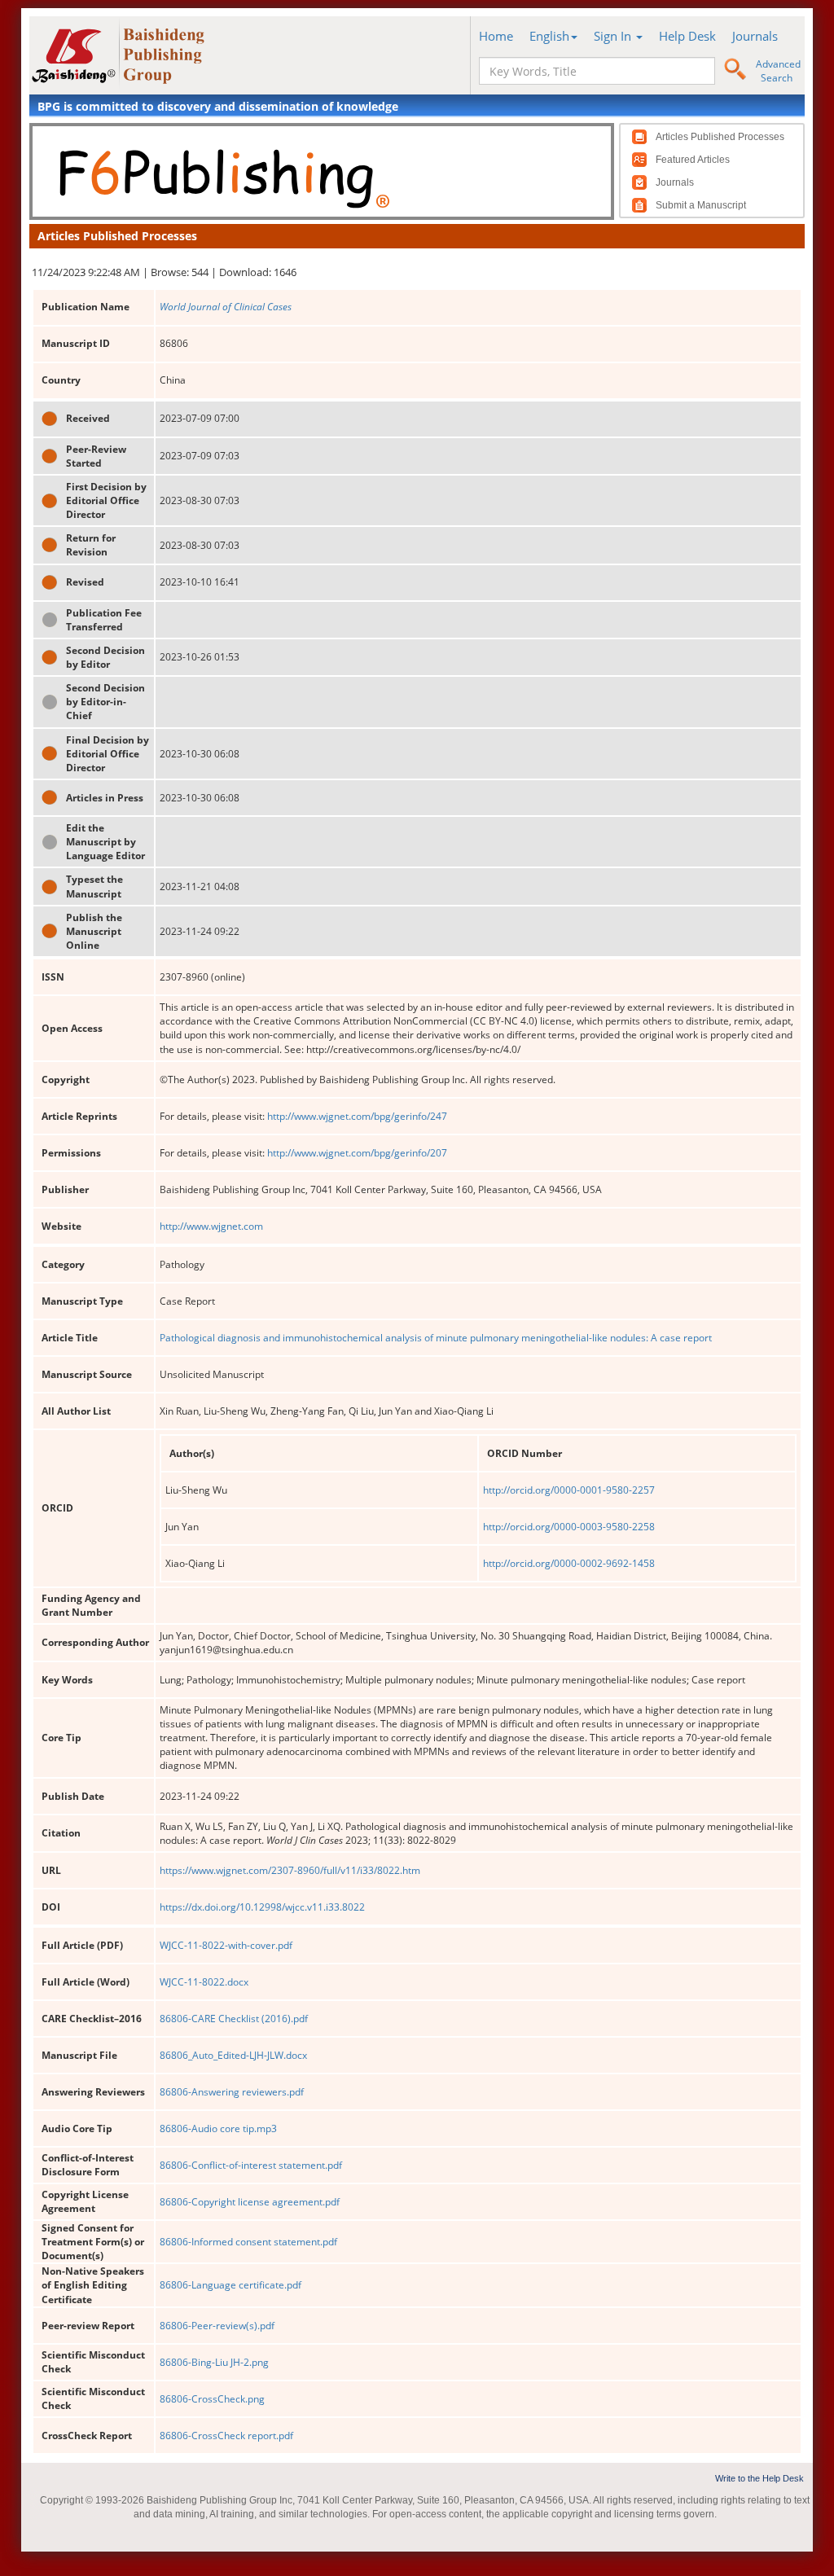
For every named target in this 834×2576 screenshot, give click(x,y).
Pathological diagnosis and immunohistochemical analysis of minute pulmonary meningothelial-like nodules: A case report (436, 1338)
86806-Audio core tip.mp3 (218, 2128)
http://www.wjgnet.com (211, 1226)
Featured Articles (693, 160)
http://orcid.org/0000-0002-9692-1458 (569, 1563)
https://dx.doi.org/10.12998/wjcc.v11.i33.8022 (262, 1907)
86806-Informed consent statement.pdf (248, 2242)
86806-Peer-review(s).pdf (217, 2326)
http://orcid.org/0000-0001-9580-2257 (569, 1490)
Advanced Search (778, 71)
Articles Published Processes (720, 137)
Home (496, 36)
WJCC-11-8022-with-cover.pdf (226, 1945)
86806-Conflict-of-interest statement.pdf (251, 2165)
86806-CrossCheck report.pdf (226, 2436)
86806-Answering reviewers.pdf (232, 2092)
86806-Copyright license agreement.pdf (250, 2202)
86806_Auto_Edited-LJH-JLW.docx (233, 2055)
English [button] (549, 36)
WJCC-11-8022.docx (204, 1982)
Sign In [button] (614, 36)
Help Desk (687, 36)
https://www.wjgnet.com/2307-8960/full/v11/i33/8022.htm (290, 1870)
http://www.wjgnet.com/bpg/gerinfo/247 (357, 1116)
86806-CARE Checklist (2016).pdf (234, 2019)
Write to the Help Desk (759, 2478)
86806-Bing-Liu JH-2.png (214, 2362)
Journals (755, 36)
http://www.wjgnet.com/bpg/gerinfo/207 (357, 1153)
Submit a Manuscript (701, 205)
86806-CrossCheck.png (212, 2399)
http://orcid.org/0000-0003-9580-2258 (569, 1527)
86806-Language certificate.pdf (230, 2285)
